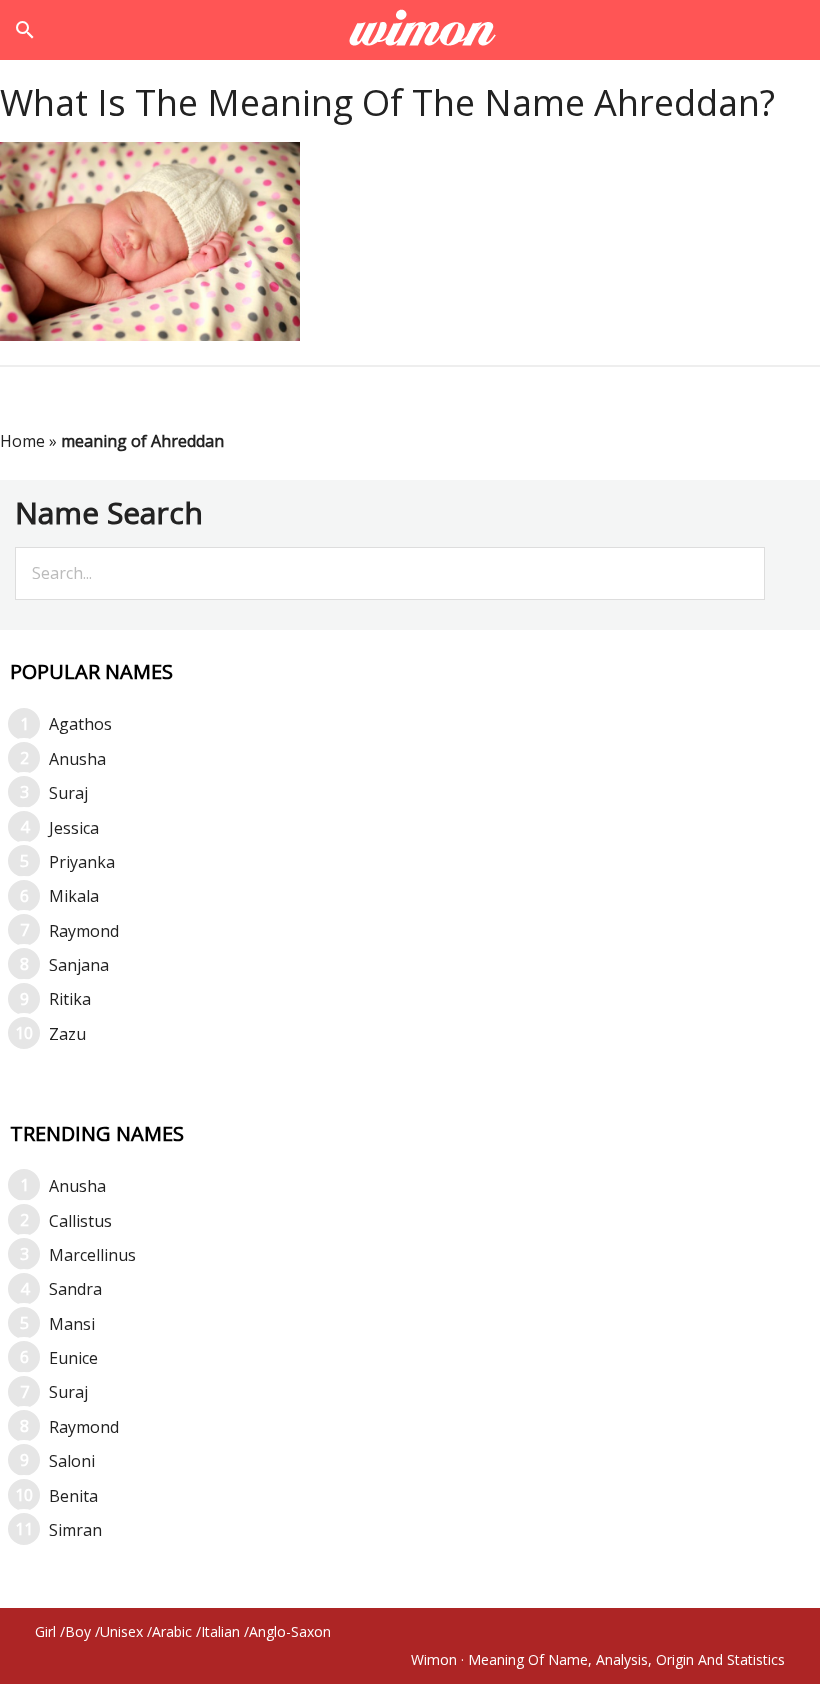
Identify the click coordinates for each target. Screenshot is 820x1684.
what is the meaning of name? (410, 30)
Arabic (172, 1631)
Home (22, 441)
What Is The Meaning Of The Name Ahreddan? (387, 102)
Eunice (73, 1358)
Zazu (67, 1034)
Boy (78, 1631)
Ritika (70, 999)
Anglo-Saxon (290, 1631)
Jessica (74, 828)
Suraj (68, 793)
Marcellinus (92, 1255)
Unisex (121, 1631)
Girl (45, 1631)
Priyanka (82, 862)
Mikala (74, 896)
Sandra (75, 1289)
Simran (75, 1530)
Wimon (434, 1659)
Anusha (77, 759)
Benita (73, 1496)
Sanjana (79, 965)
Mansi (72, 1324)
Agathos (80, 724)
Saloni (72, 1461)
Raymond (84, 931)
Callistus (80, 1221)
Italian (220, 1631)
